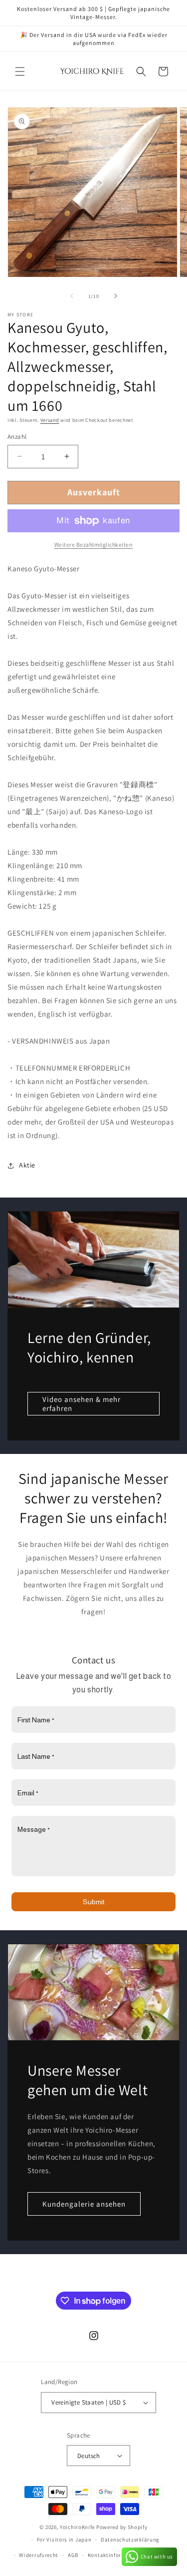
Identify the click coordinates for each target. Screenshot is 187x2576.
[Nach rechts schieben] (116, 296)
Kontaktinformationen (117, 2555)
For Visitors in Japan (64, 2540)
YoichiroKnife (77, 2527)
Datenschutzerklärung (130, 2540)
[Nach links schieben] (72, 296)
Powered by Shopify (122, 2527)
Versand (50, 420)
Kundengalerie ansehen (84, 2204)
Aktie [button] (27, 1165)
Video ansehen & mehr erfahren (82, 1403)
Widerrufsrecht (39, 2555)
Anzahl (17, 437)
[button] (20, 71)
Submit (94, 1902)
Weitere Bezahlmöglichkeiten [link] (94, 545)
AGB (73, 2555)
